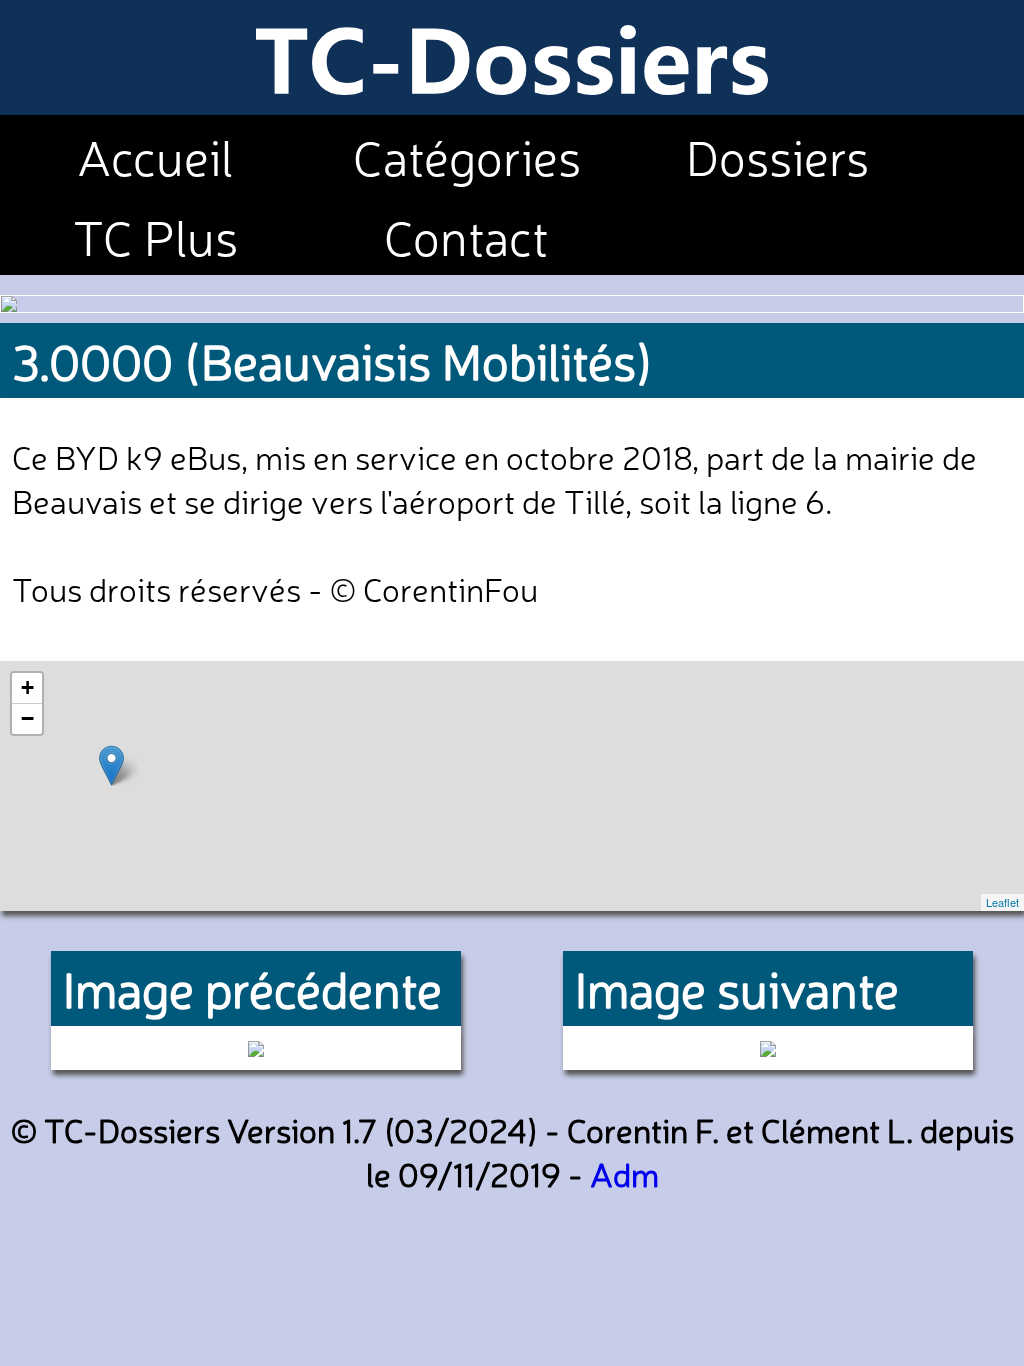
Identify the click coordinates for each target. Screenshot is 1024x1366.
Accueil (155, 155)
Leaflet (1002, 902)
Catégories (467, 155)
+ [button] (27, 687)
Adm (624, 1173)
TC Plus (155, 235)
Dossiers (777, 155)
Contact (466, 235)
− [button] (27, 718)
